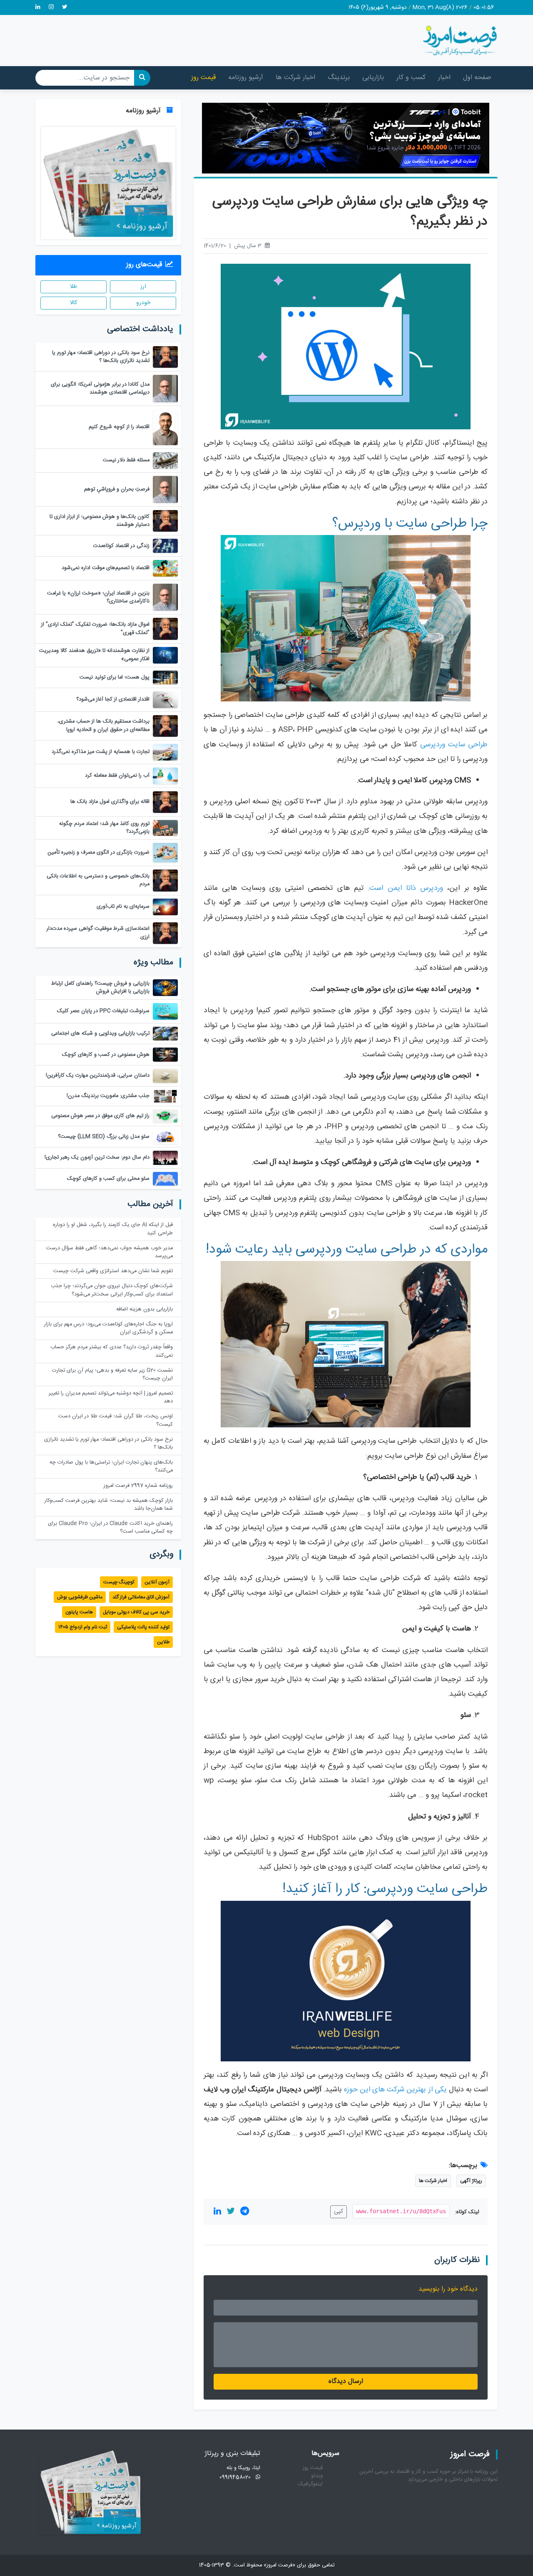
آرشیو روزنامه (246, 78)
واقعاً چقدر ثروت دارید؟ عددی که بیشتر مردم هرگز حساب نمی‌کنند (112, 1351)
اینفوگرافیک (310, 2484)
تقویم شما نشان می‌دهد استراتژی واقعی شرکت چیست (113, 1271)
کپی (339, 2212)
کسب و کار (411, 78)
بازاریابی (373, 78)
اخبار (444, 78)
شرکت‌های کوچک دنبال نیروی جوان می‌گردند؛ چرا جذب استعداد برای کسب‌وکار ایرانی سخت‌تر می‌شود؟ (112, 1290)
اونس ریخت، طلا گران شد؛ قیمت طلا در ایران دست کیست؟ (116, 1420)
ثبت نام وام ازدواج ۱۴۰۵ (83, 1627)
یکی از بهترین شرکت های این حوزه (395, 2090)
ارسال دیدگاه (346, 2382)
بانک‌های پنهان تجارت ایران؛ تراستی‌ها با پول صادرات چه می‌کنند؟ (111, 1466)
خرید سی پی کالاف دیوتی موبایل (136, 1612)
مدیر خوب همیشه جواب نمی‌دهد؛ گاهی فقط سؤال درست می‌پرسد (110, 1252)
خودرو (143, 303)
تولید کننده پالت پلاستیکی (143, 1627)
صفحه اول (477, 78)
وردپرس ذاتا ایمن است (406, 888)
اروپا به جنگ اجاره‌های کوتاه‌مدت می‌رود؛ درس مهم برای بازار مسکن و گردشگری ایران (108, 1328)
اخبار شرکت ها (295, 78)
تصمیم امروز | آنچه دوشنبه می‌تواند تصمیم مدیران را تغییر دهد (111, 1397)
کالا (73, 303)
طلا (73, 287)
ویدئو (317, 2476)
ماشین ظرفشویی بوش (80, 1597)
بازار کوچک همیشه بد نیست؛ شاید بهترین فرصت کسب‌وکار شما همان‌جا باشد (109, 1505)
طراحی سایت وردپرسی (454, 745)
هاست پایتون (79, 1612)
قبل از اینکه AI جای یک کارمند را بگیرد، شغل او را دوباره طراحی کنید (113, 1229)
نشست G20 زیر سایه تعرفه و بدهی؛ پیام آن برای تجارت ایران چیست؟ (112, 1375)
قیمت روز (203, 78)
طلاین (163, 1642)
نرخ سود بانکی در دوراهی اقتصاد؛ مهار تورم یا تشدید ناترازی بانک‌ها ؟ (108, 1444)
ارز (143, 287)
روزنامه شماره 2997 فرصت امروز (138, 1486)
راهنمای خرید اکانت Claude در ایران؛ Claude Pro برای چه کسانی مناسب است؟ (110, 1528)
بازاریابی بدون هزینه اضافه (144, 1309)
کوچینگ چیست (119, 1582)
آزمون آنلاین (157, 1582)
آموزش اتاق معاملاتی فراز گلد (141, 1597)
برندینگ (339, 78)
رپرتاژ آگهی (471, 2181)
